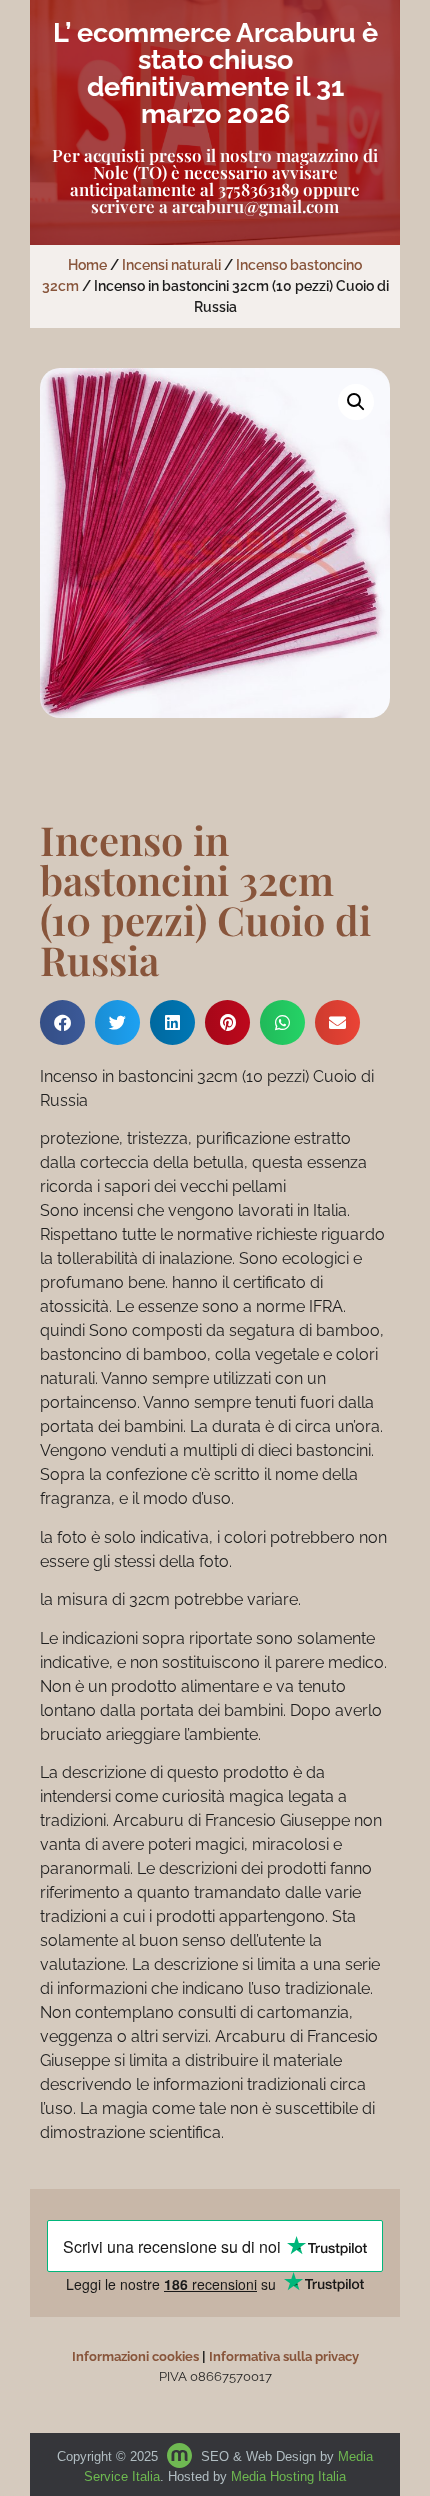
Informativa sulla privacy (284, 2356)
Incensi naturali (171, 265)
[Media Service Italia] (181, 2456)
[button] (356, 402)
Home (87, 265)
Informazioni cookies (135, 2356)
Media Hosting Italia (288, 2476)
